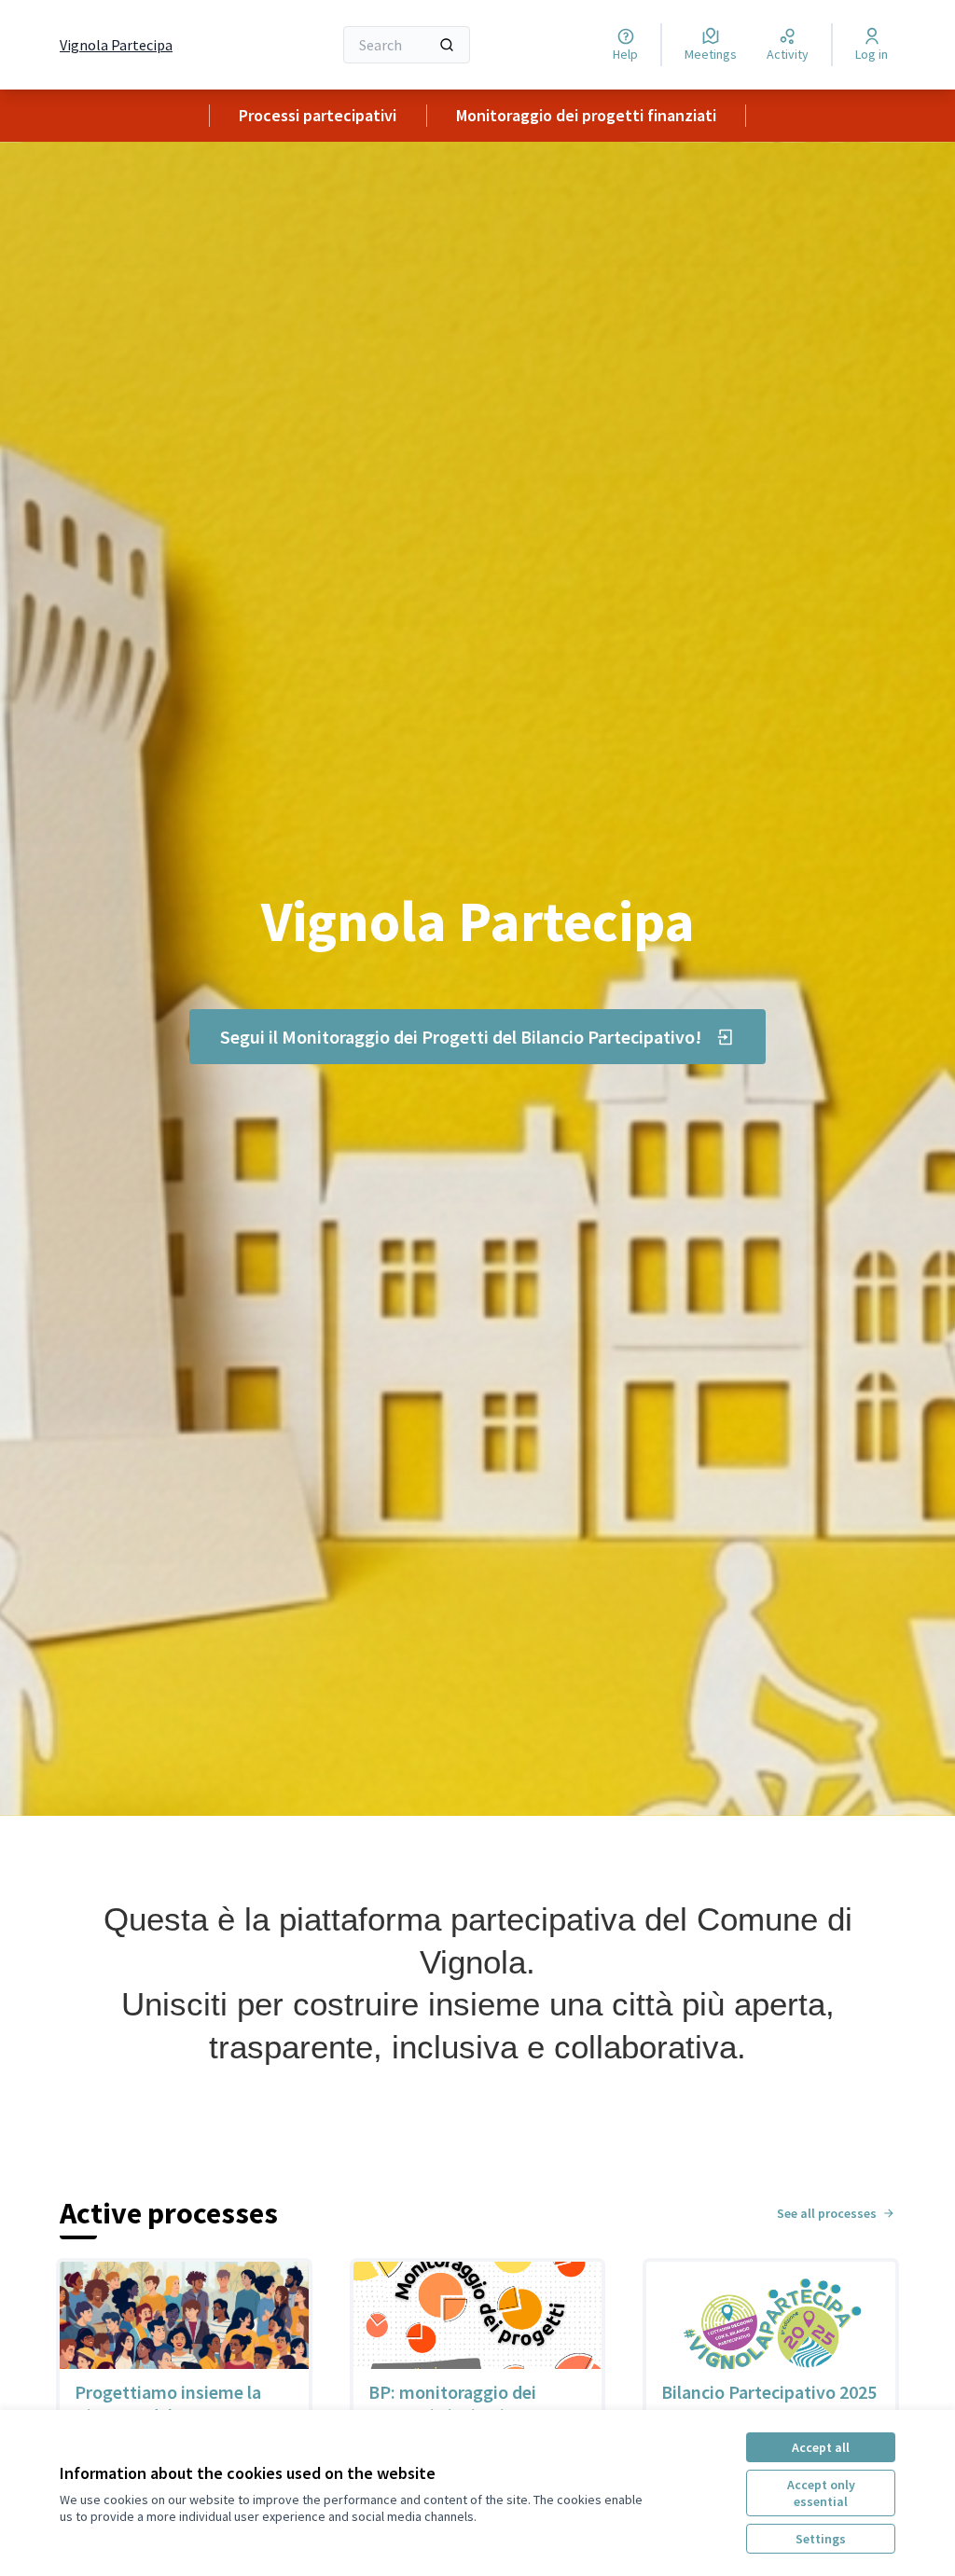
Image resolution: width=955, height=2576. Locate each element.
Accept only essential (821, 2493)
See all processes (827, 2213)
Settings (821, 2539)
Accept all (821, 2447)
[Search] (447, 45)
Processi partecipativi (318, 115)
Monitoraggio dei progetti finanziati (586, 115)
